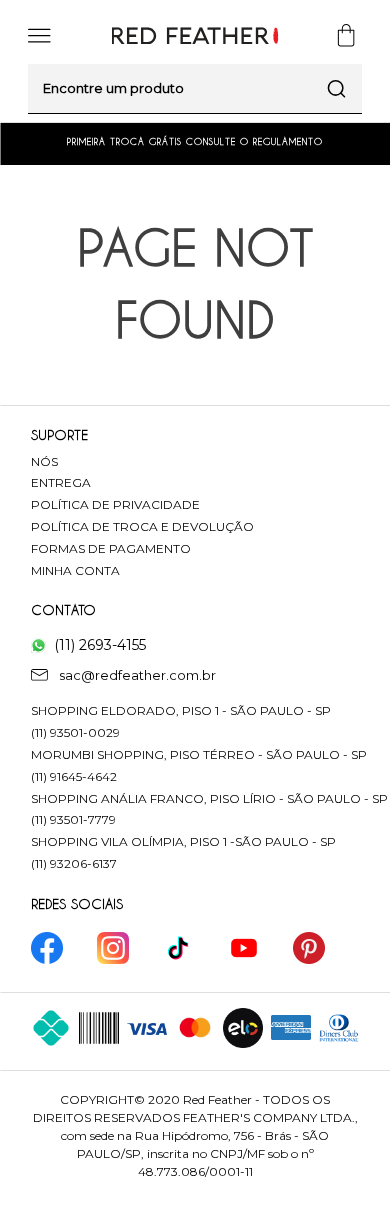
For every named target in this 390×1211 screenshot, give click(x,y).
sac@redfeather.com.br (137, 675)
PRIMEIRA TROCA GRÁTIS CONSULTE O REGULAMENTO (195, 142)
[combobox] (195, 89)
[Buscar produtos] (337, 88)
